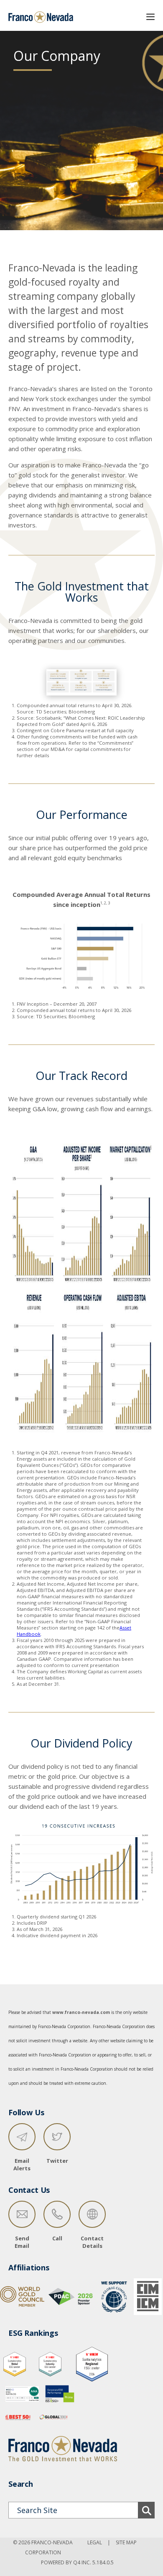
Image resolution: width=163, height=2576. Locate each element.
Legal (95, 2542)
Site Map (126, 2542)
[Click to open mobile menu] (150, 15)
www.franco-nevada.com (81, 2012)
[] (146, 2510)
